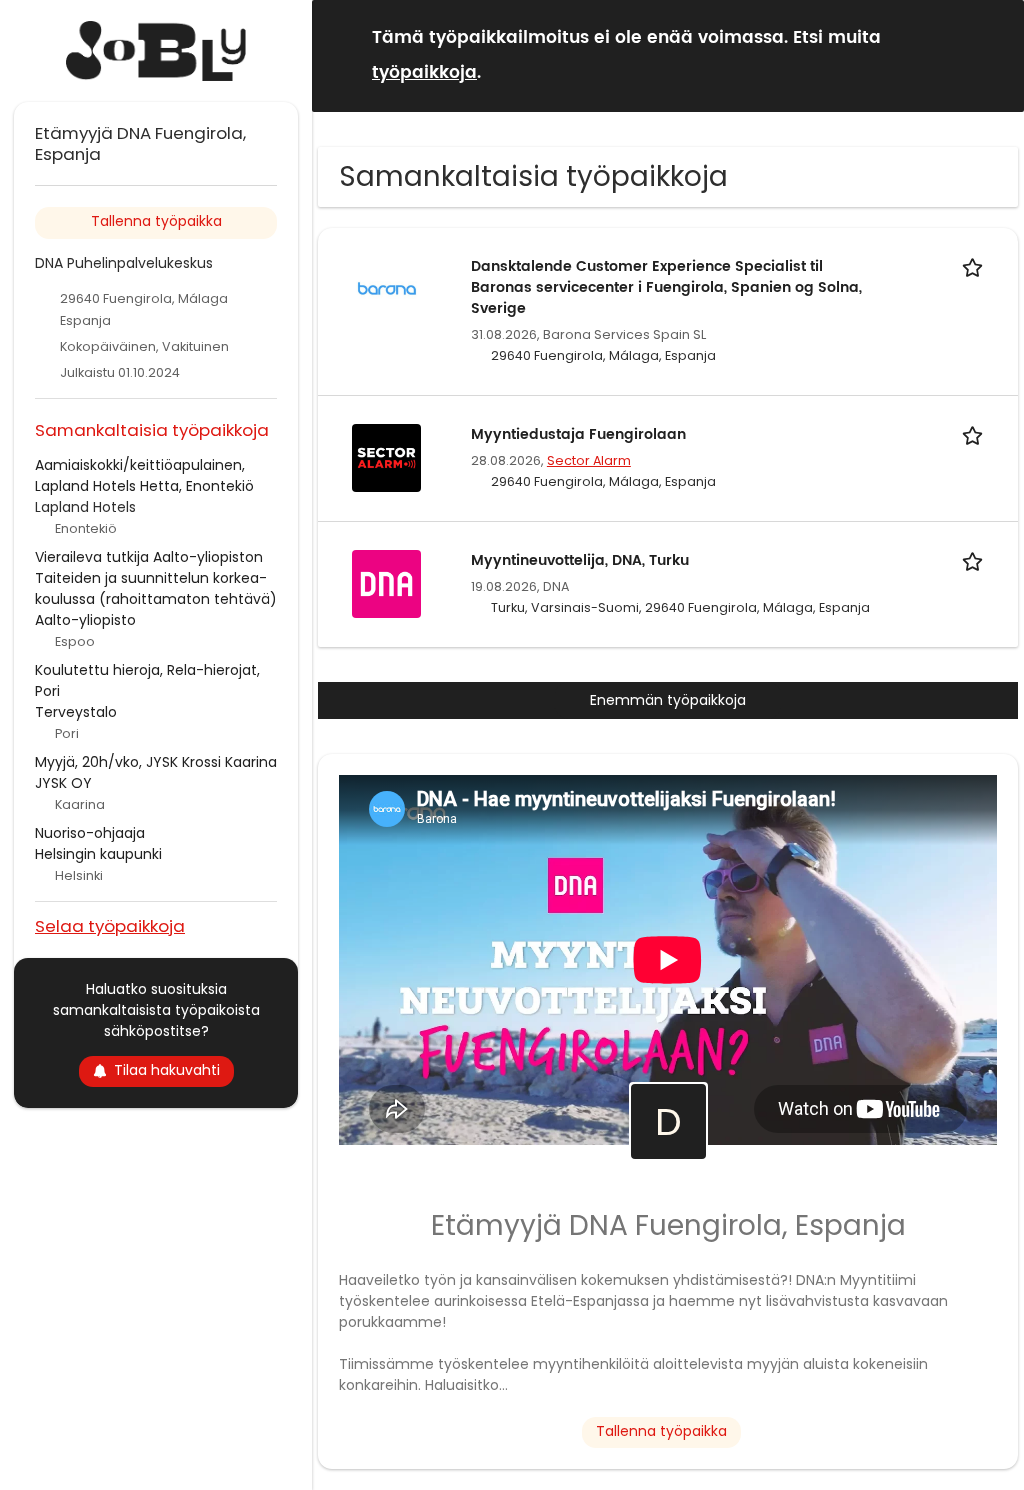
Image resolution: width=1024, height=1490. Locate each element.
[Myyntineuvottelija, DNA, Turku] (386, 583)
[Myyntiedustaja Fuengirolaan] (386, 457)
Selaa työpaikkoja (110, 925)
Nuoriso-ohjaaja (90, 833)
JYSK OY (63, 783)
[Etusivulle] (156, 51)
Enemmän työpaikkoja (668, 700)
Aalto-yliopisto (85, 620)
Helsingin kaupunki (98, 854)
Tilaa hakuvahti (167, 1070)
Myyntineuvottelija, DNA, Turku (580, 560)
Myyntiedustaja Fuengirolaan (578, 434)
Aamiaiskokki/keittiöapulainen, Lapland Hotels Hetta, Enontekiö (144, 475)
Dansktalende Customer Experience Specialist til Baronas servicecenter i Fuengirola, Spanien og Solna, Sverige (666, 287)
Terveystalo (76, 712)
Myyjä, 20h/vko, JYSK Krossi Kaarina (156, 762)
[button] (993, 54)
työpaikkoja (424, 73)
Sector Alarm (589, 460)
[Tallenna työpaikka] (976, 266)
